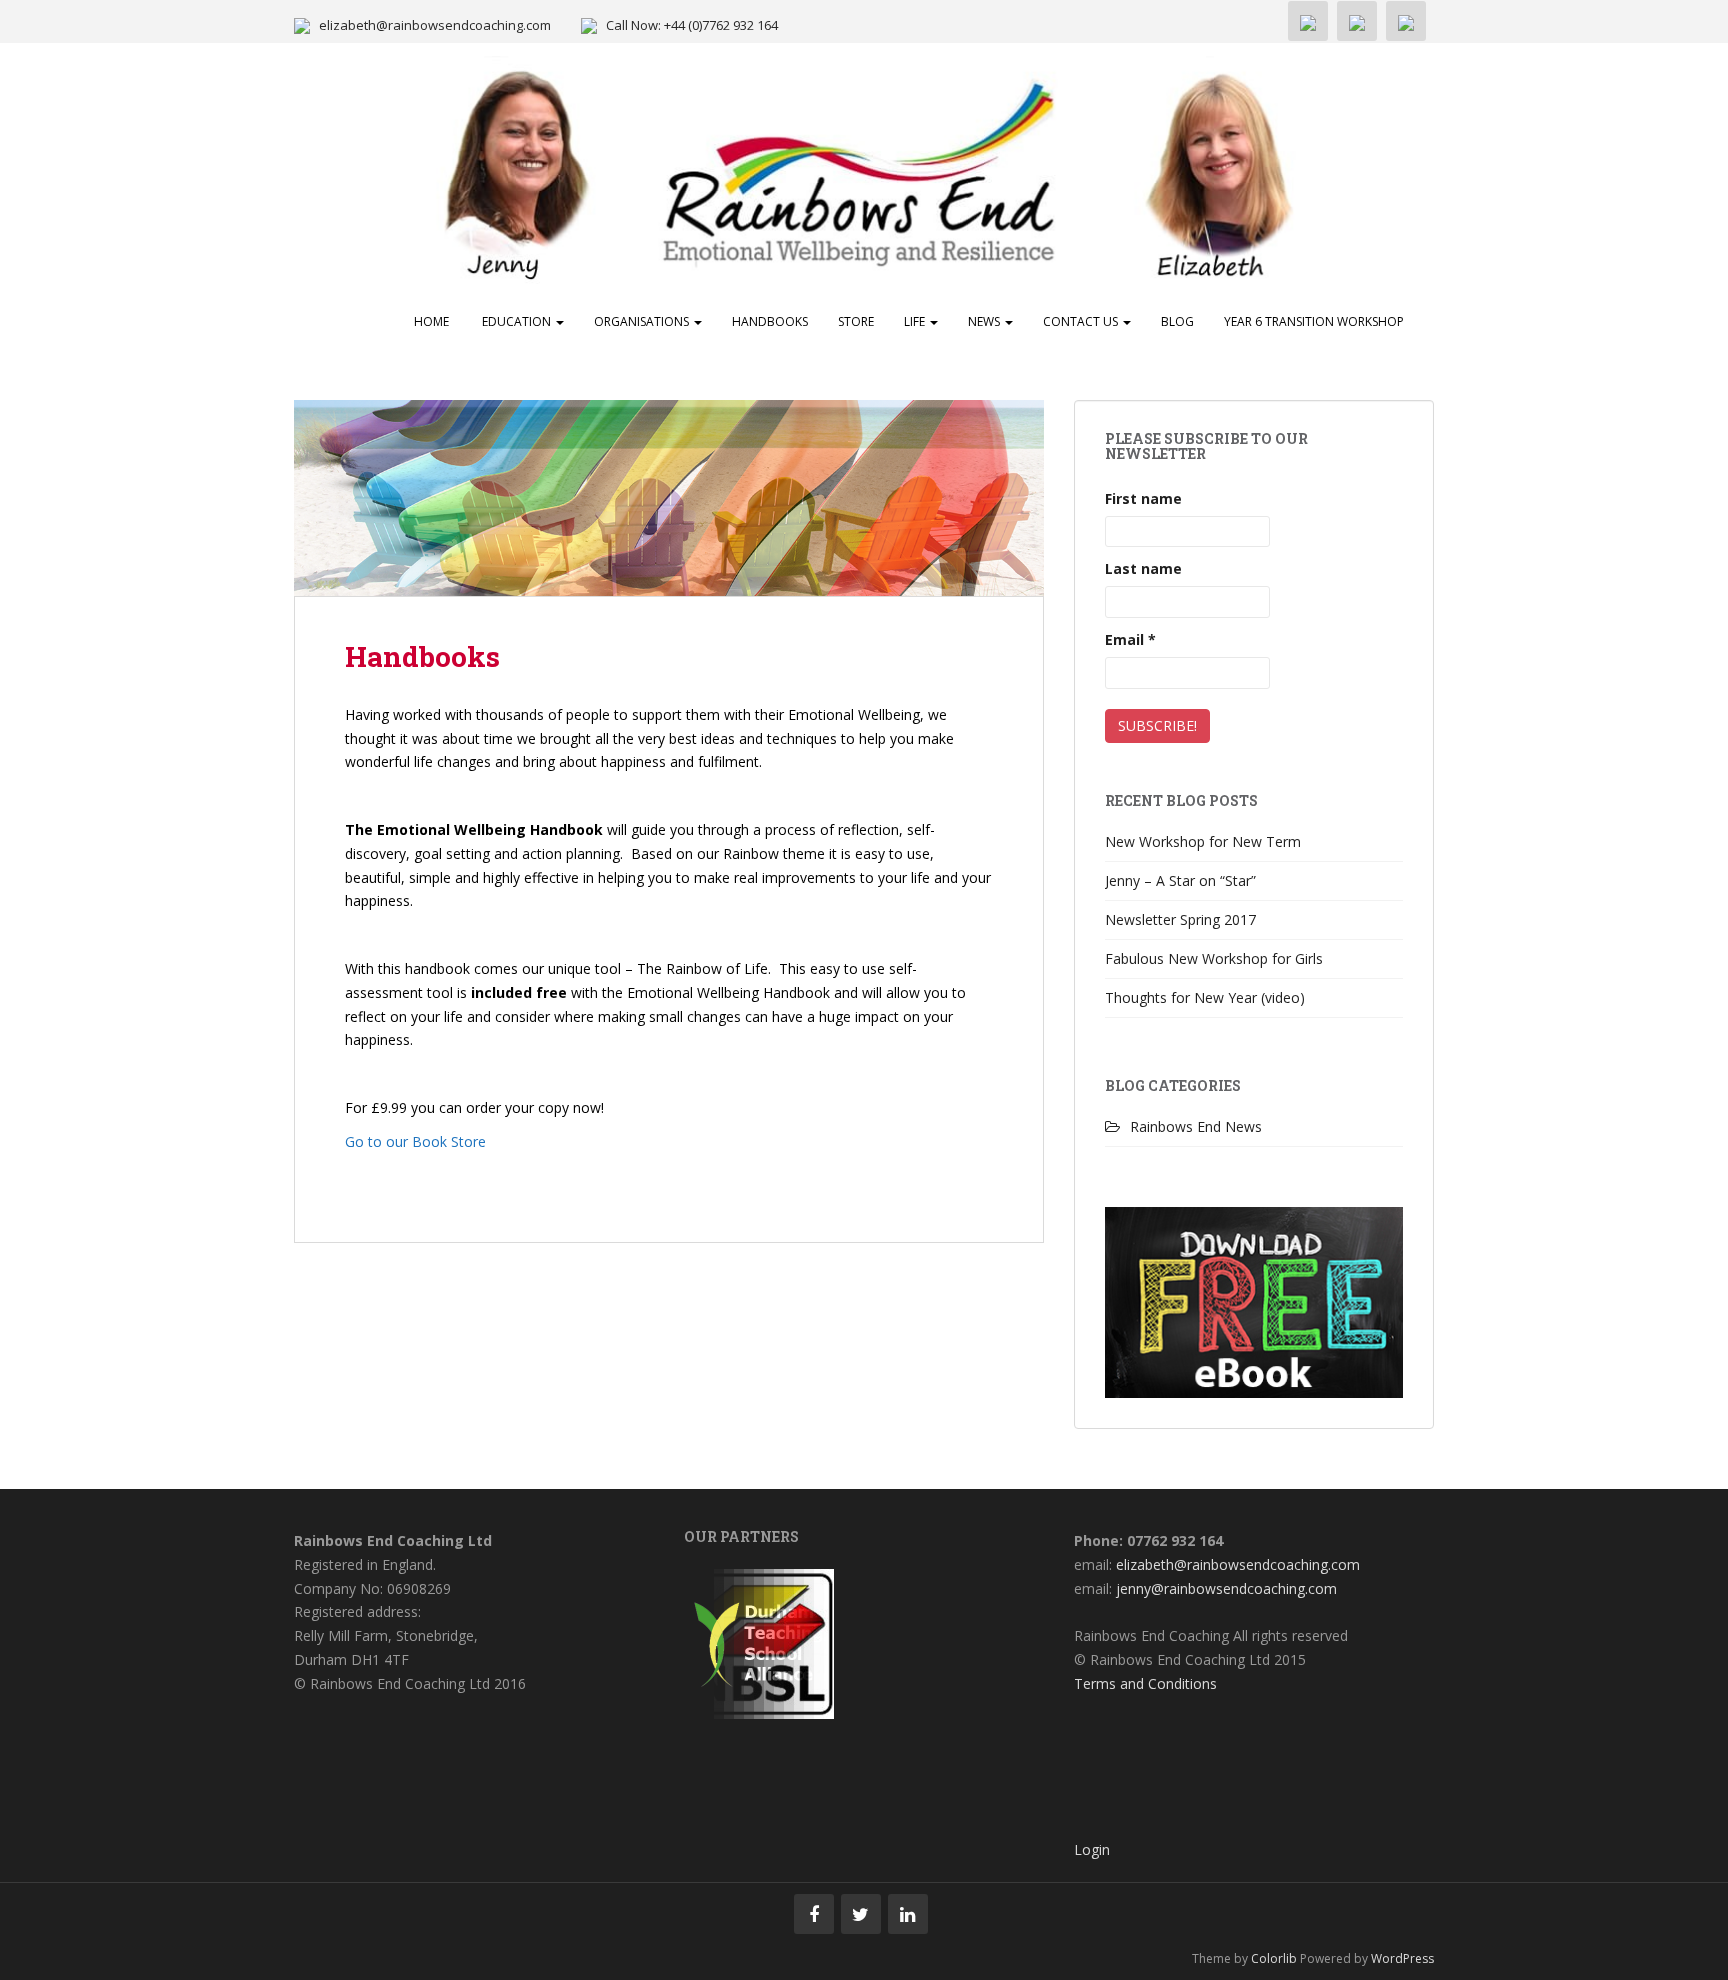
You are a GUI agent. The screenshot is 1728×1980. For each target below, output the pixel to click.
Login (1092, 1849)
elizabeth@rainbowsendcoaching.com (435, 25)
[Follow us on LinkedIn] (908, 1914)
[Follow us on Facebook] (814, 1914)
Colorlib (1274, 1958)
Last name (1143, 568)
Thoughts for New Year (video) (1205, 997)
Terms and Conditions (1145, 1683)
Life (916, 321)
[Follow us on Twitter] (861, 1914)
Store (856, 321)
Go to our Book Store (415, 1141)
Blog (1177, 321)
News (985, 321)
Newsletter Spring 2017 (1180, 919)
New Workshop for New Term (1203, 841)
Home (431, 321)
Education (516, 321)
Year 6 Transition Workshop (1314, 321)
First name (1143, 498)
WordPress (1402, 1958)
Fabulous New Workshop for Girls (1214, 958)
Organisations (643, 321)
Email (1130, 639)
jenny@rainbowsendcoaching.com (1226, 1588)
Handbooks (770, 321)
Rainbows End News (1196, 1126)
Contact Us (1082, 321)
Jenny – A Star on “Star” (1180, 880)
